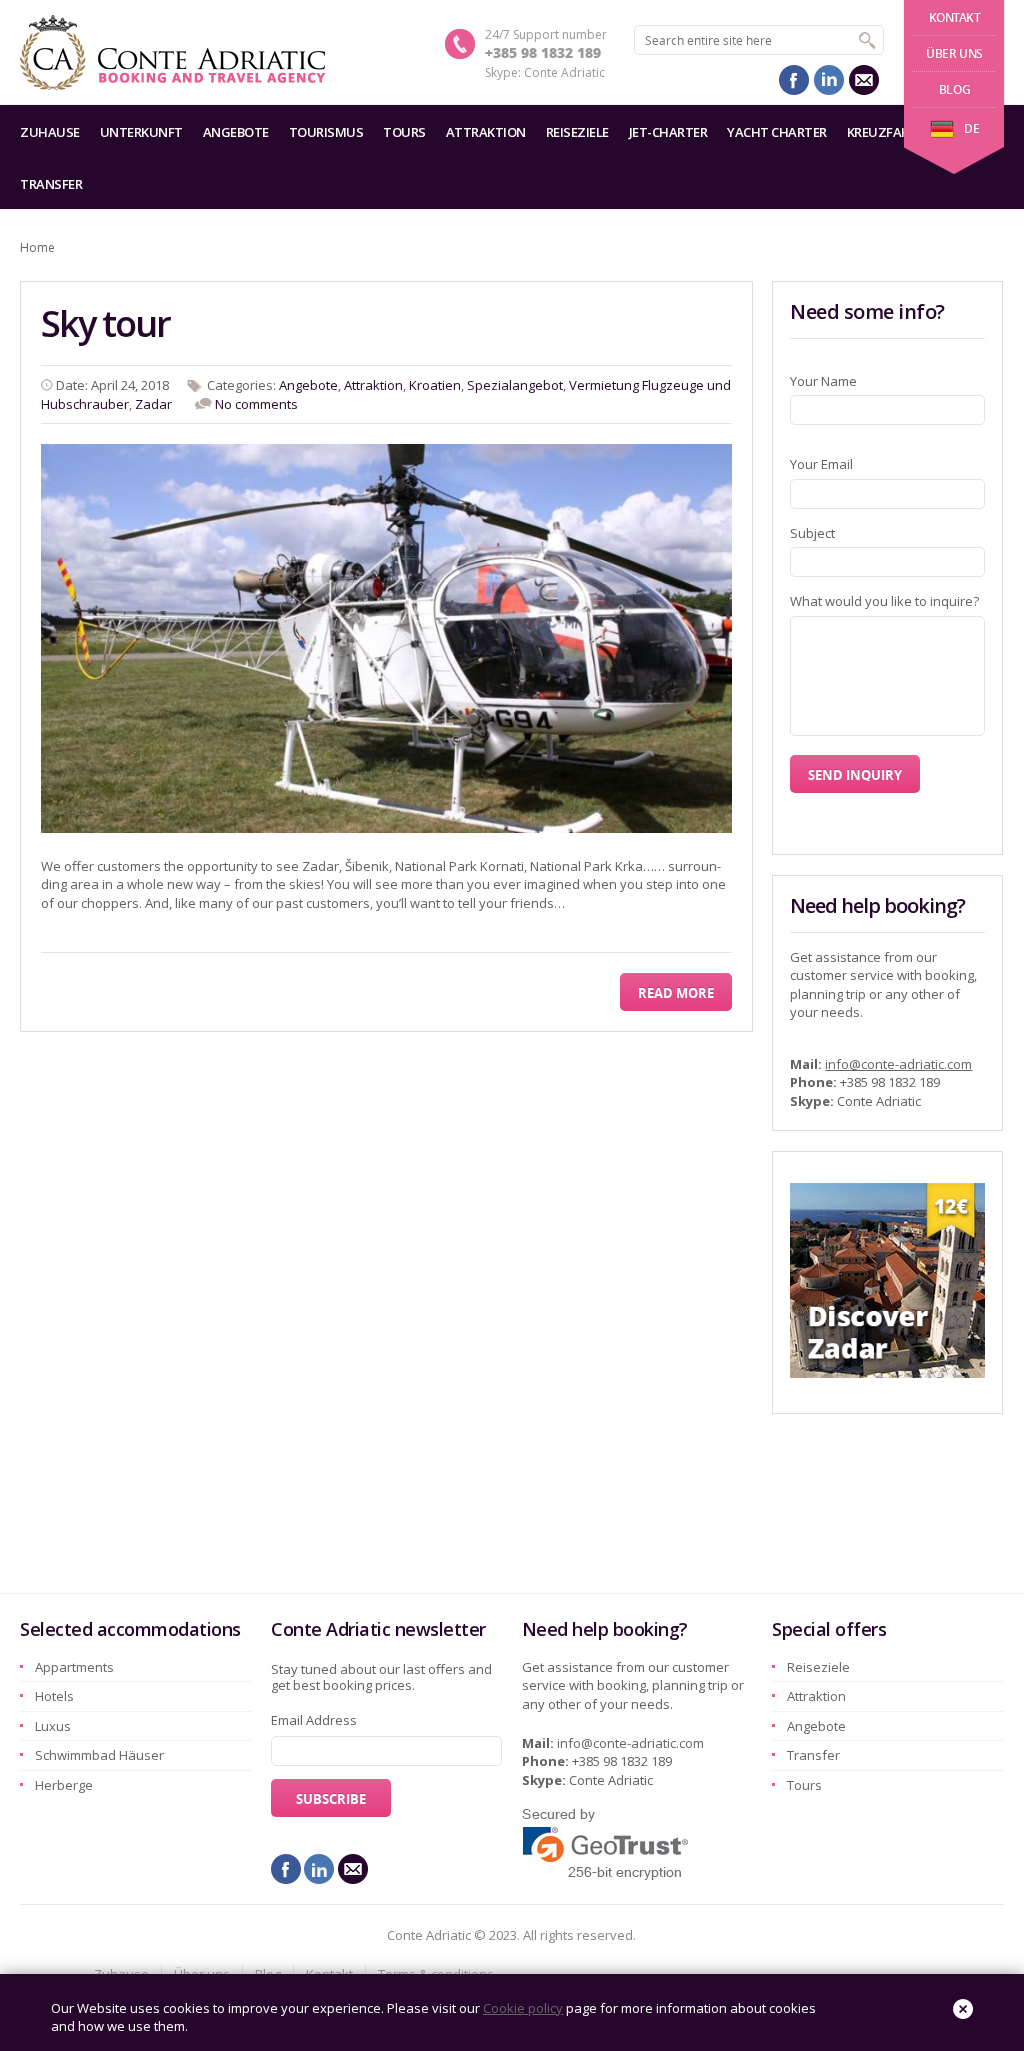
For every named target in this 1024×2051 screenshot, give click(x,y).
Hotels (54, 1696)
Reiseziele (577, 132)
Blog (954, 89)
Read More (676, 993)
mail (864, 80)
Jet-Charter (668, 132)
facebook (794, 80)
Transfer (51, 184)
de (971, 128)
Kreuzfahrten (895, 132)
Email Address (314, 1720)
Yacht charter (777, 132)
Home (37, 247)
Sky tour (105, 323)
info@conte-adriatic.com (898, 1064)
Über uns (954, 53)
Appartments (74, 1667)
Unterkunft (141, 132)
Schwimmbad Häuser (99, 1755)
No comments (256, 404)
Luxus (53, 1726)
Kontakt (955, 17)
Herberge (64, 1785)
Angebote (236, 132)
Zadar (153, 404)
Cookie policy (523, 2008)
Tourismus (326, 132)
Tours (404, 132)
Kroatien (435, 385)
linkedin (829, 80)
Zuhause (50, 132)
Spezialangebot (515, 385)
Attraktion (486, 132)
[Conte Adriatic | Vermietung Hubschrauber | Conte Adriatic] (172, 52)
